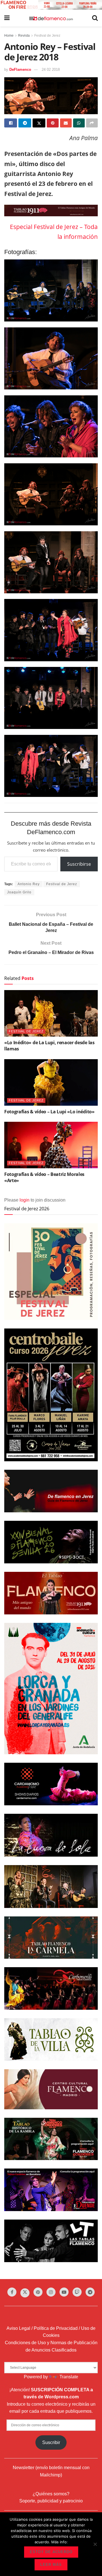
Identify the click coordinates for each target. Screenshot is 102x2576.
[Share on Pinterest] (53, 123)
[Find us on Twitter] (25, 2293)
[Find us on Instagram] (51, 2292)
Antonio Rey (29, 884)
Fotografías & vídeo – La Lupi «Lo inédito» (49, 1112)
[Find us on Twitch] (77, 2292)
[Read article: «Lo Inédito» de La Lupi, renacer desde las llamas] (51, 1013)
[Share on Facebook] (11, 123)
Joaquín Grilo (19, 892)
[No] (95, 2544)
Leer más (51, 2565)
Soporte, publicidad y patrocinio (51, 2501)
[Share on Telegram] (25, 123)
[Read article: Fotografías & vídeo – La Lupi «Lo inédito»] (51, 1082)
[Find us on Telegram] (90, 2292)
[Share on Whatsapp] (79, 123)
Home (9, 36)
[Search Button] (95, 18)
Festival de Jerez (47, 36)
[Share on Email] (66, 123)
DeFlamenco (20, 70)
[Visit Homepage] (51, 18)
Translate (69, 2377)
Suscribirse (79, 864)
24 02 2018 (51, 70)
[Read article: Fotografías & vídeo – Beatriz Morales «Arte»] (51, 1145)
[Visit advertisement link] (51, 5)
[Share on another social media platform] (92, 123)
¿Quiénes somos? (51, 2494)
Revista (24, 36)
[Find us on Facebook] (12, 2292)
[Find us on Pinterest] (38, 2292)
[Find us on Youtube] (64, 2292)
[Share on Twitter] (39, 123)
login (25, 1200)
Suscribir (51, 2442)
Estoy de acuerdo (51, 2552)
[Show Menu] (7, 18)
